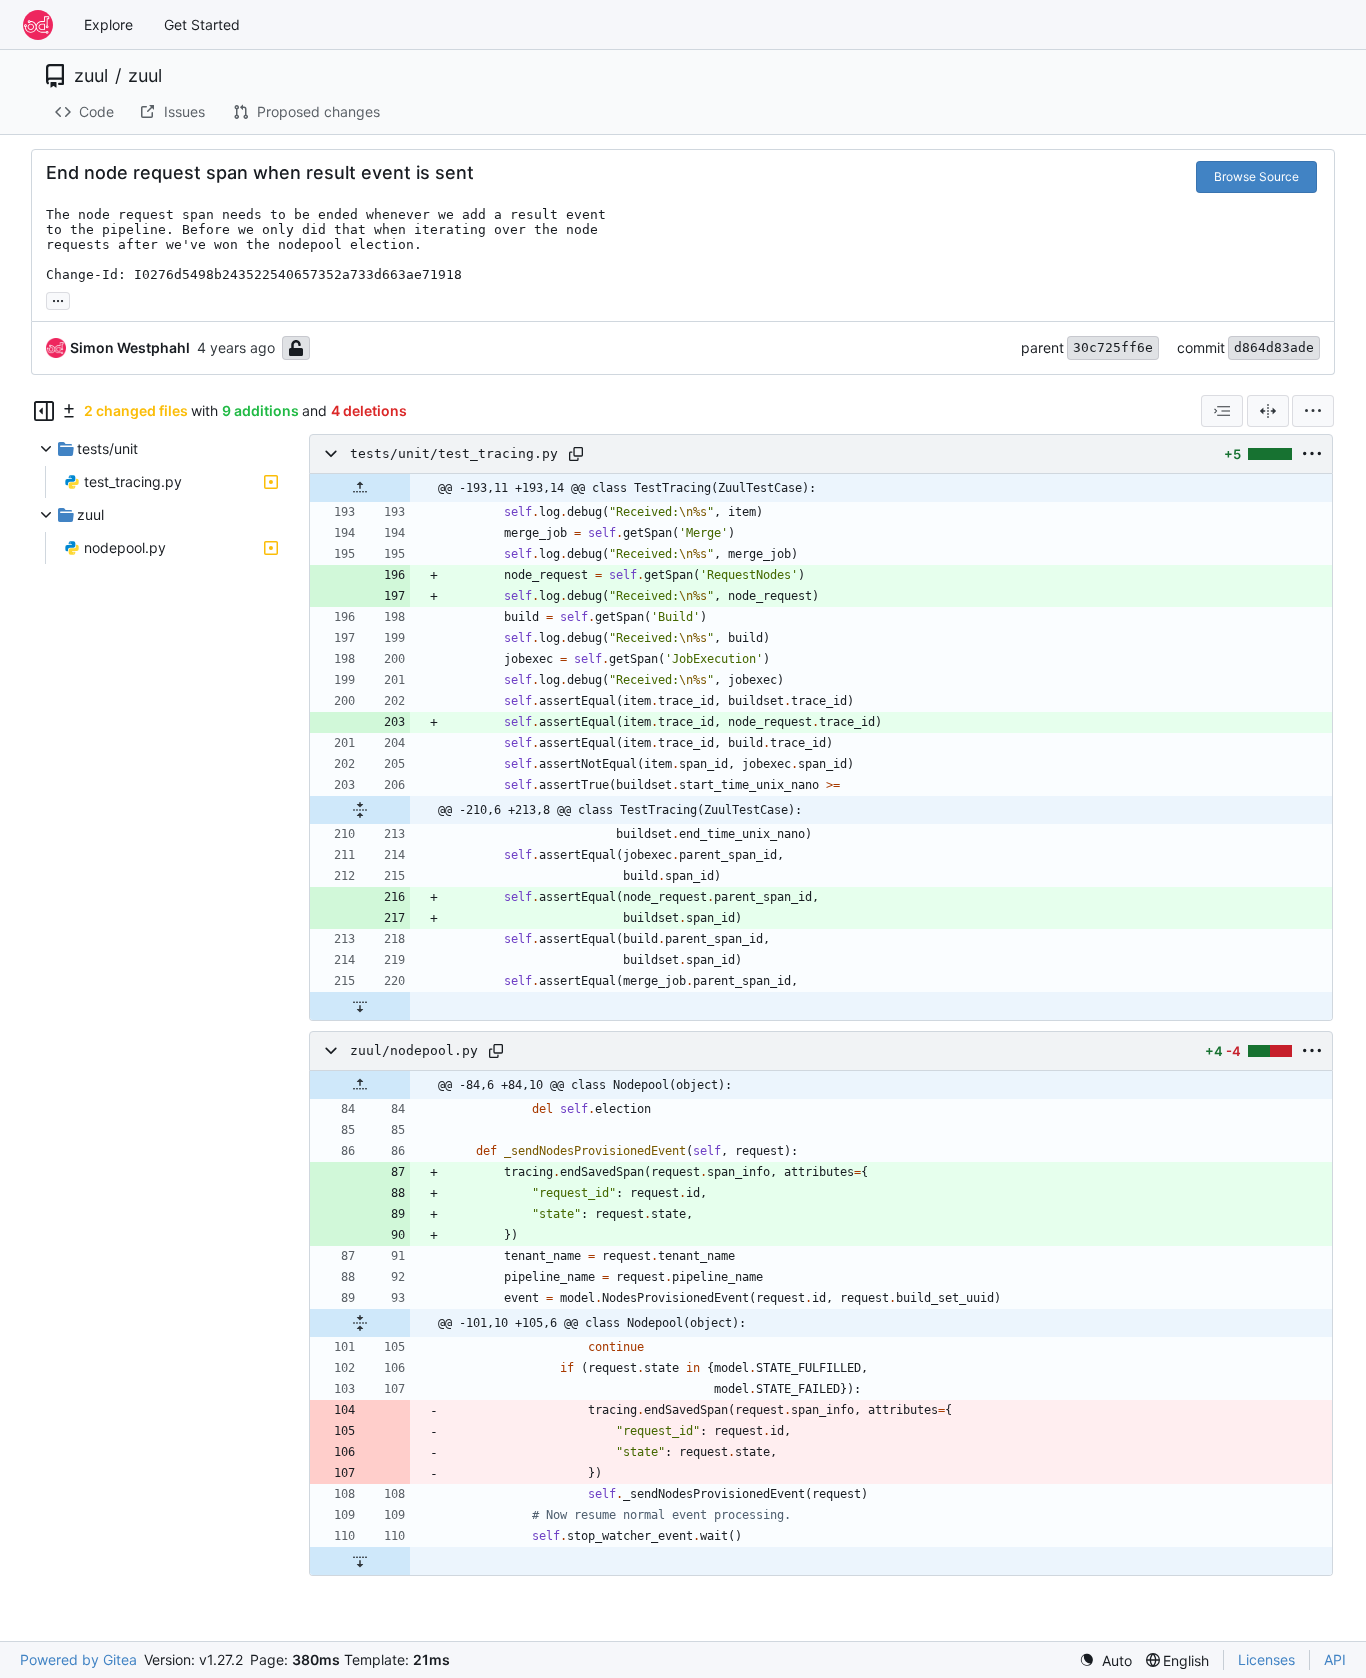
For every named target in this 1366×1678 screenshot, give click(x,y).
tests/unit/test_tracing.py (454, 453)
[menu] (1313, 411)
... (58, 298)
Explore (108, 24)
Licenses (1266, 1659)
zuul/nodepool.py (414, 1050)
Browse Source (1256, 176)
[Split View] (1268, 411)
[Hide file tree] (44, 411)
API (1335, 1659)
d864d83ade (1274, 347)
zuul (91, 76)
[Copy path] (576, 454)
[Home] (38, 25)
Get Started (202, 24)
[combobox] (1222, 411)
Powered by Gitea (78, 1659)
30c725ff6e (1113, 347)
